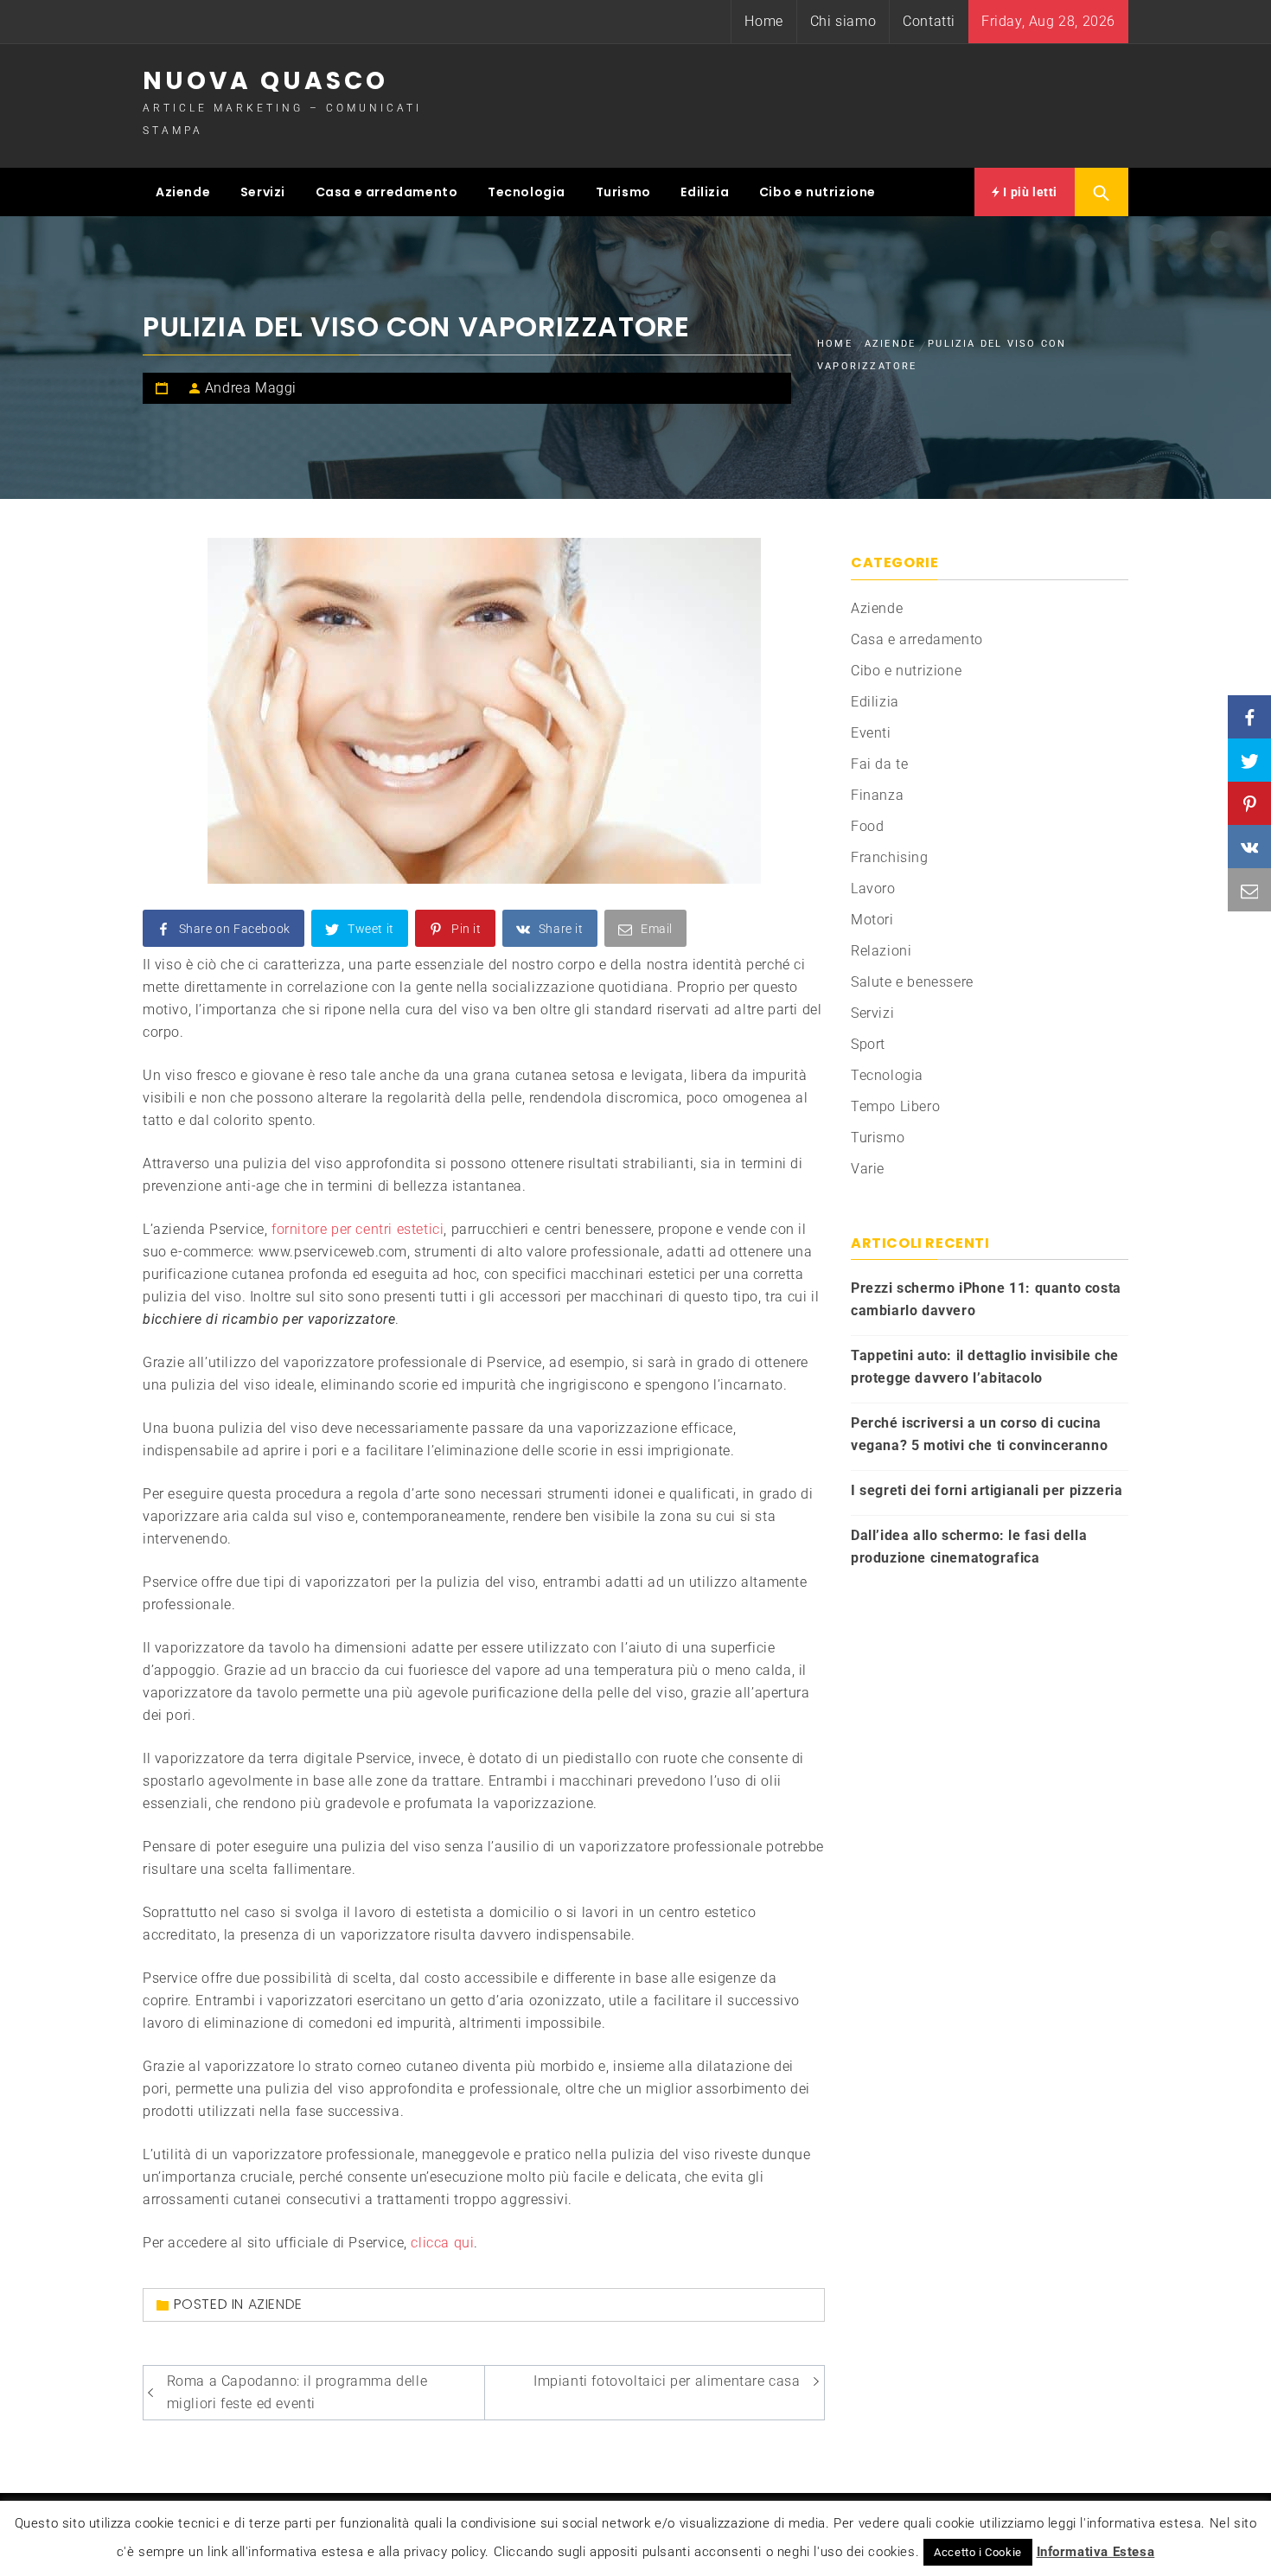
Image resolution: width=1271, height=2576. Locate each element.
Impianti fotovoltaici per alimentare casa (667, 2381)
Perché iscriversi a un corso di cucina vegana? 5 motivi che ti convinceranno (979, 1434)
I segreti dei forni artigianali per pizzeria (987, 1490)
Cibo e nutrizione (818, 192)
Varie (868, 1169)
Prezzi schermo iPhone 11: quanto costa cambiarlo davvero (986, 1299)
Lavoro (873, 888)
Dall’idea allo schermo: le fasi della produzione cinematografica (969, 1547)
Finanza (877, 795)
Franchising (890, 857)
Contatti (929, 21)
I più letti (1029, 192)
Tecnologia (527, 192)
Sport (868, 1044)
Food (867, 826)
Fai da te (879, 764)
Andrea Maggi (251, 388)
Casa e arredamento (387, 192)
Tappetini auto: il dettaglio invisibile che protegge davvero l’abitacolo (985, 1367)
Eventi (871, 733)
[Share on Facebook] (1249, 717)
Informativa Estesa (1096, 2552)
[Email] (1249, 890)
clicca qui (442, 2243)
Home (763, 21)
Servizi (263, 192)
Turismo (623, 192)
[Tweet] (1249, 760)
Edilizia (705, 192)
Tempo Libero (895, 1106)
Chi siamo (843, 21)
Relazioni (881, 951)
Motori (872, 920)
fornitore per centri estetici (358, 1229)
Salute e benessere (912, 982)
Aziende (183, 192)
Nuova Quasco (265, 81)
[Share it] (1249, 847)
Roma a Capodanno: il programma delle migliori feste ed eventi (297, 2392)
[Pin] (1249, 803)
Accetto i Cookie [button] (978, 2552)
